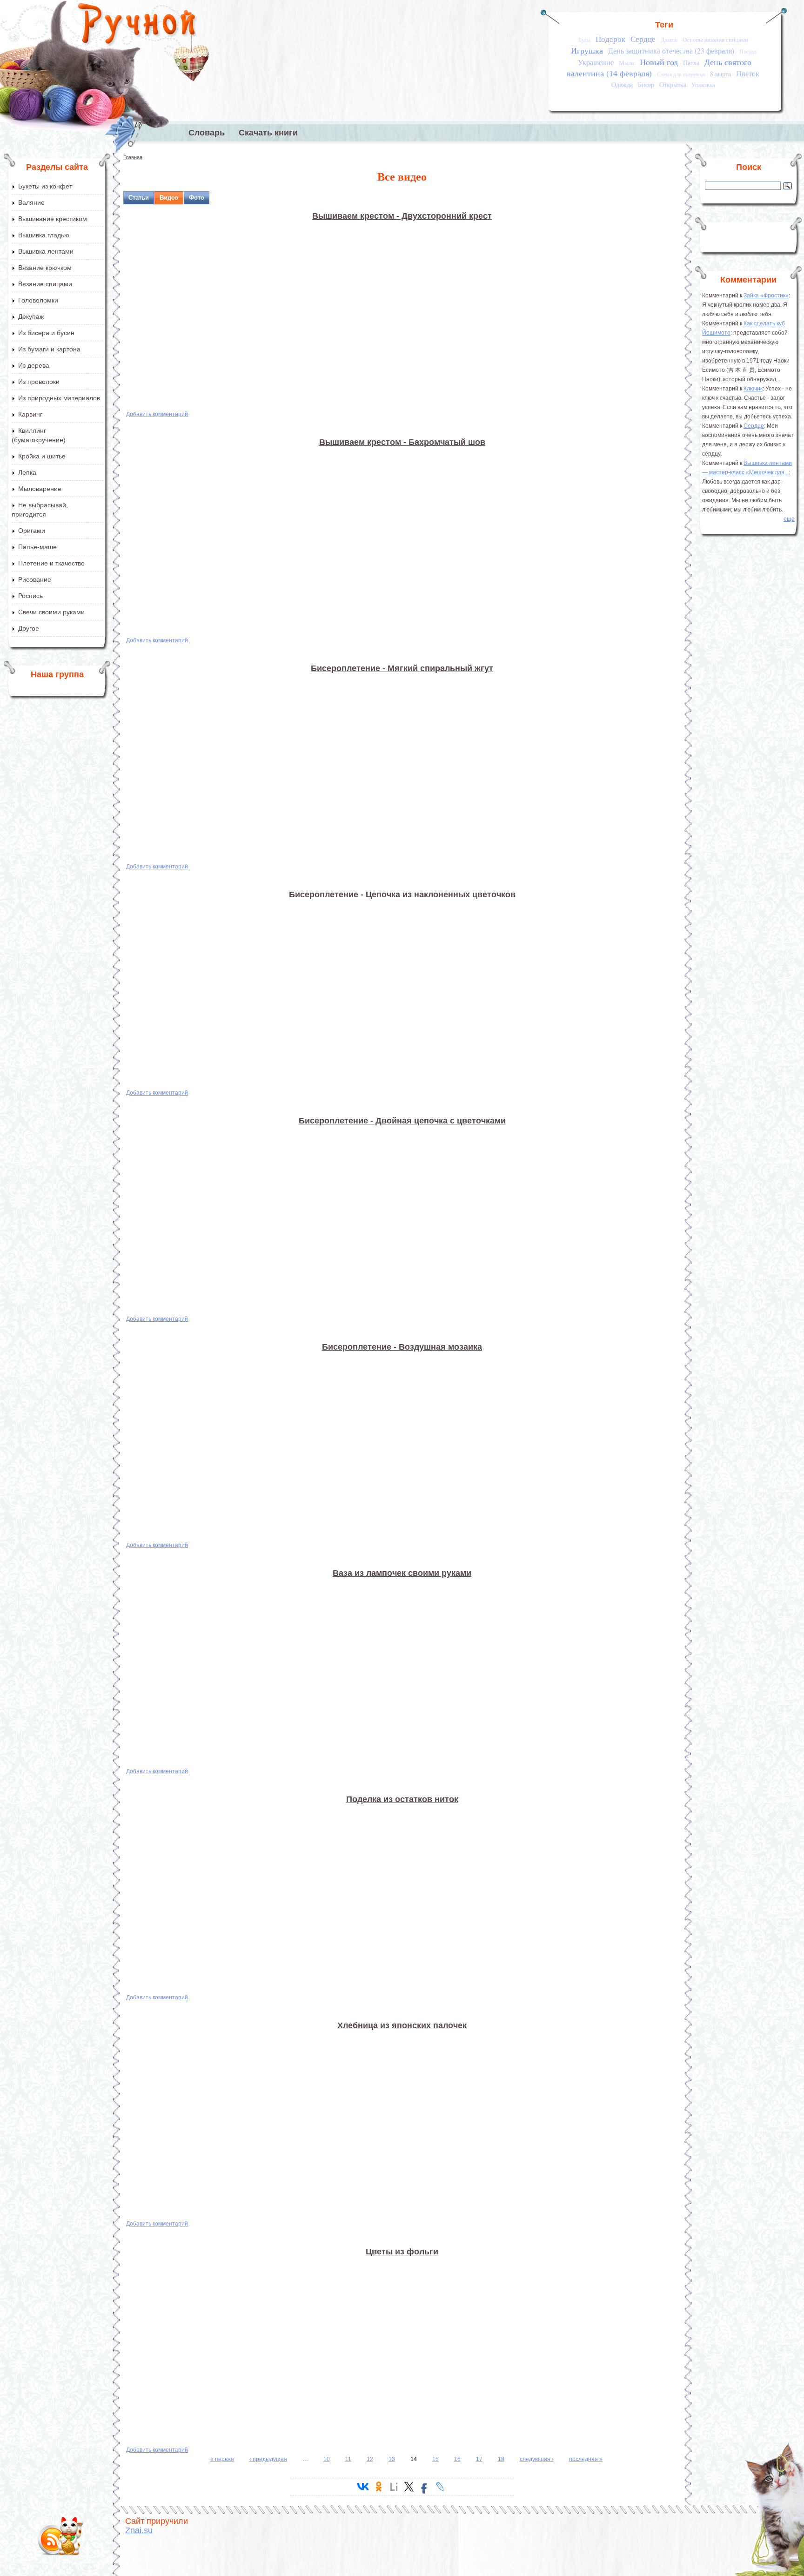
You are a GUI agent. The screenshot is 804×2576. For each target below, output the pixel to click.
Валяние (31, 202)
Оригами (32, 531)
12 (370, 2459)
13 (392, 2459)
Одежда (622, 84)
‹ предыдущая (268, 2459)
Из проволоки (39, 382)
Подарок (610, 39)
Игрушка (587, 50)
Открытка (673, 84)
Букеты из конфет (45, 186)
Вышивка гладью (44, 235)
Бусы (584, 40)
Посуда (748, 51)
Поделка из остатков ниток (402, 1799)
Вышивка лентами (46, 251)
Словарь (207, 133)
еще (789, 519)
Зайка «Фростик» (766, 296)
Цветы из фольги (402, 2252)
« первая (222, 2459)
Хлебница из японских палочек (402, 2025)
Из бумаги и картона (49, 349)
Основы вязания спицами (715, 40)
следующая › (537, 2459)
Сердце (643, 39)
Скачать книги (268, 133)
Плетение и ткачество (51, 563)
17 (479, 2459)
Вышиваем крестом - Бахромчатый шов (402, 442)
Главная (133, 157)
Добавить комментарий (157, 414)
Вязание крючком (45, 268)
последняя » (586, 2459)
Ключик (753, 389)
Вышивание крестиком (53, 219)
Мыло (627, 63)
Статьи (139, 198)
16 (457, 2459)
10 (327, 2459)
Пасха (691, 63)
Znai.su (139, 2530)
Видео (169, 198)
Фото (197, 198)
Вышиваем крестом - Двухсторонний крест (402, 216)
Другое (29, 628)
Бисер (646, 84)
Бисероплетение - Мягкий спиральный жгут (402, 668)
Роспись (30, 596)
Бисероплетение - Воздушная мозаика (402, 1347)
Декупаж (31, 316)
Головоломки (38, 300)
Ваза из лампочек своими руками (402, 1573)
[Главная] (137, 26)
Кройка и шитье (42, 456)
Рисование (35, 579)
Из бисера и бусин (46, 333)
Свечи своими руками (51, 612)
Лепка (27, 472)
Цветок (748, 74)
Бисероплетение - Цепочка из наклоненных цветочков (402, 895)
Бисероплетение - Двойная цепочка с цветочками (402, 1121)
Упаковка (703, 85)
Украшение (596, 62)
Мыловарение (40, 489)
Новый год (659, 62)
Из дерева (34, 365)
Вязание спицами (45, 284)
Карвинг (30, 414)
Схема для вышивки (681, 74)
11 (348, 2459)
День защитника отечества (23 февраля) (671, 51)
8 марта (720, 74)
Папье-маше (37, 547)
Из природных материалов (59, 398)
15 (435, 2459)
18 (501, 2459)
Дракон (669, 40)
